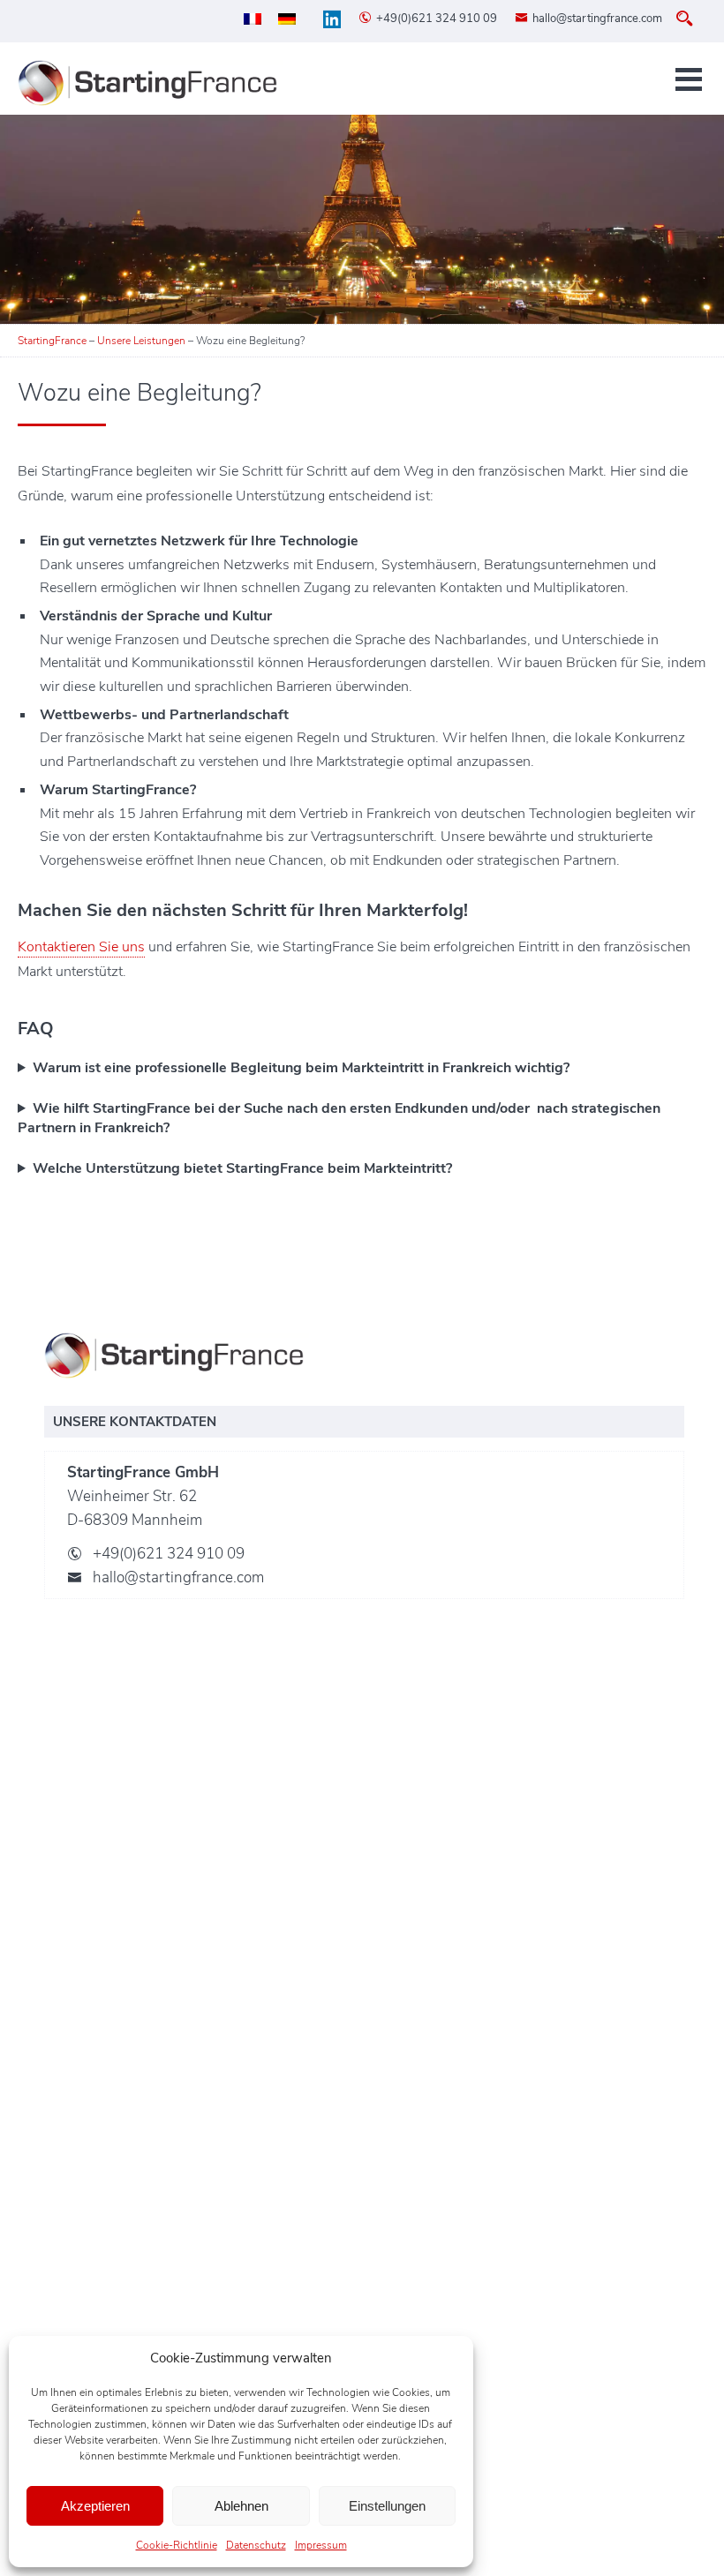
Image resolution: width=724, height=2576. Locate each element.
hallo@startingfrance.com (597, 19)
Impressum (321, 2545)
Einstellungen (387, 2506)
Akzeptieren (95, 2506)
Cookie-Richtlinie (177, 2545)
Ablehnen (241, 2506)
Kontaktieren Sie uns (81, 947)
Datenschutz (256, 2545)
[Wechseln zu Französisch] (253, 19)
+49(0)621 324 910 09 (437, 19)
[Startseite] (150, 83)
